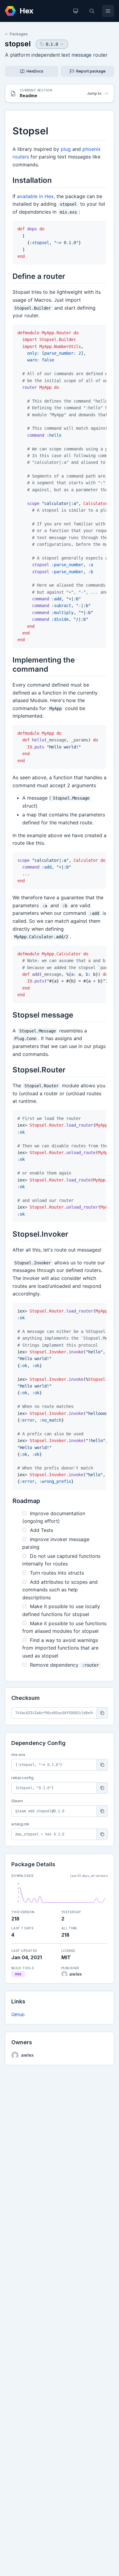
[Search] (92, 11)
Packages (19, 34)
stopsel (18, 44)
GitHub (18, 2015)
